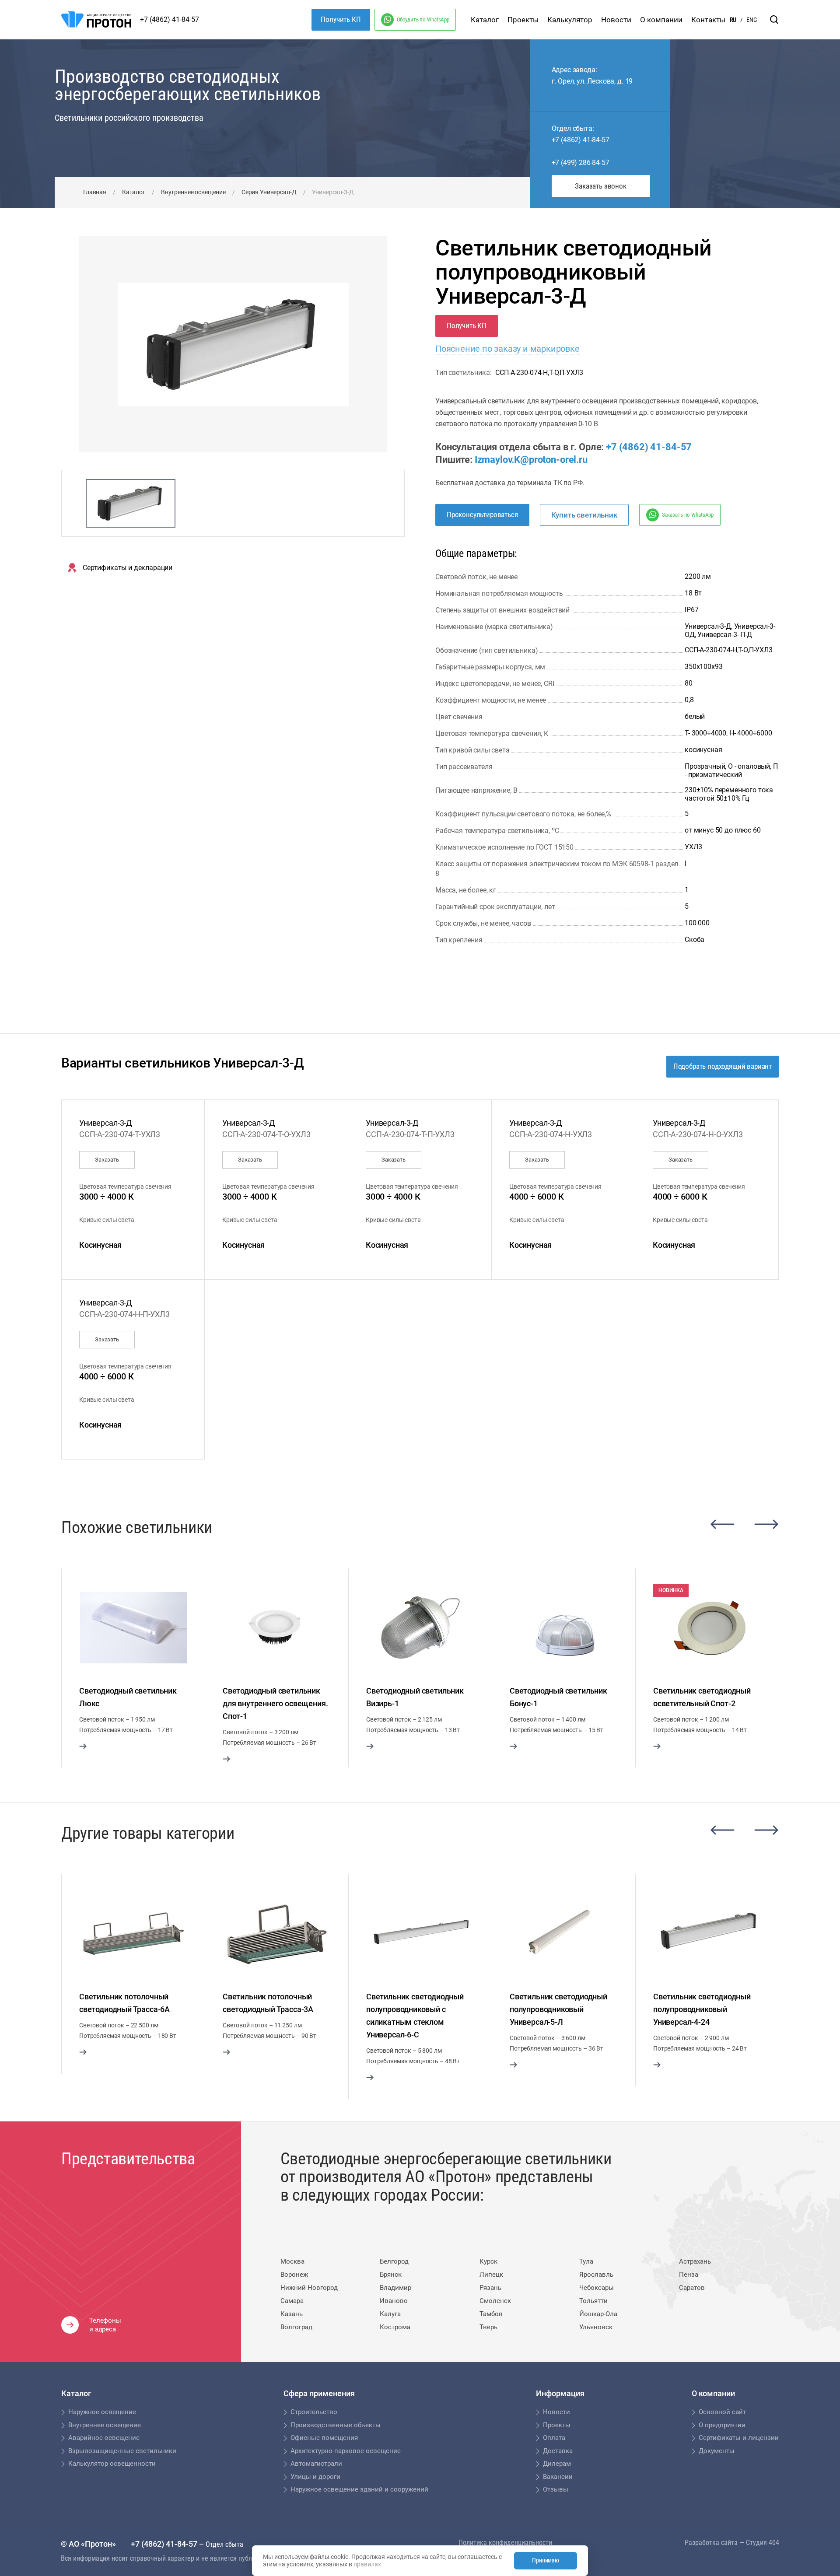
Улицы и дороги (315, 2477)
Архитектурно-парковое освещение (346, 2451)
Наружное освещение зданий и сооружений (359, 2489)
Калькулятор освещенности (112, 2464)
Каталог (485, 20)
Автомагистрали (316, 2464)
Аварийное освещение (104, 2438)
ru (733, 20)
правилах (367, 2564)
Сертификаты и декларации (128, 568)
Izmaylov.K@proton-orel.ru (531, 460)
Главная (95, 192)
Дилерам (557, 2464)
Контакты (708, 20)
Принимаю (546, 2560)
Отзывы (556, 2489)
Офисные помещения (324, 2438)
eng (752, 20)
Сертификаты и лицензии (739, 2438)
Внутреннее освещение (193, 192)
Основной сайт (722, 2412)
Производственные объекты (336, 2425)
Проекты (523, 20)
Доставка (558, 2451)
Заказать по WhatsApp (688, 515)
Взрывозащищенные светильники (122, 2451)
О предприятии (722, 2425)
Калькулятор (570, 20)
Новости (616, 20)
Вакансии (558, 2477)
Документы (717, 2451)
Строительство (314, 2412)
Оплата (554, 2438)
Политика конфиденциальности (505, 2543)
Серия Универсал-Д (269, 192)
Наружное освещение (102, 2412)
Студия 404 (763, 2543)
